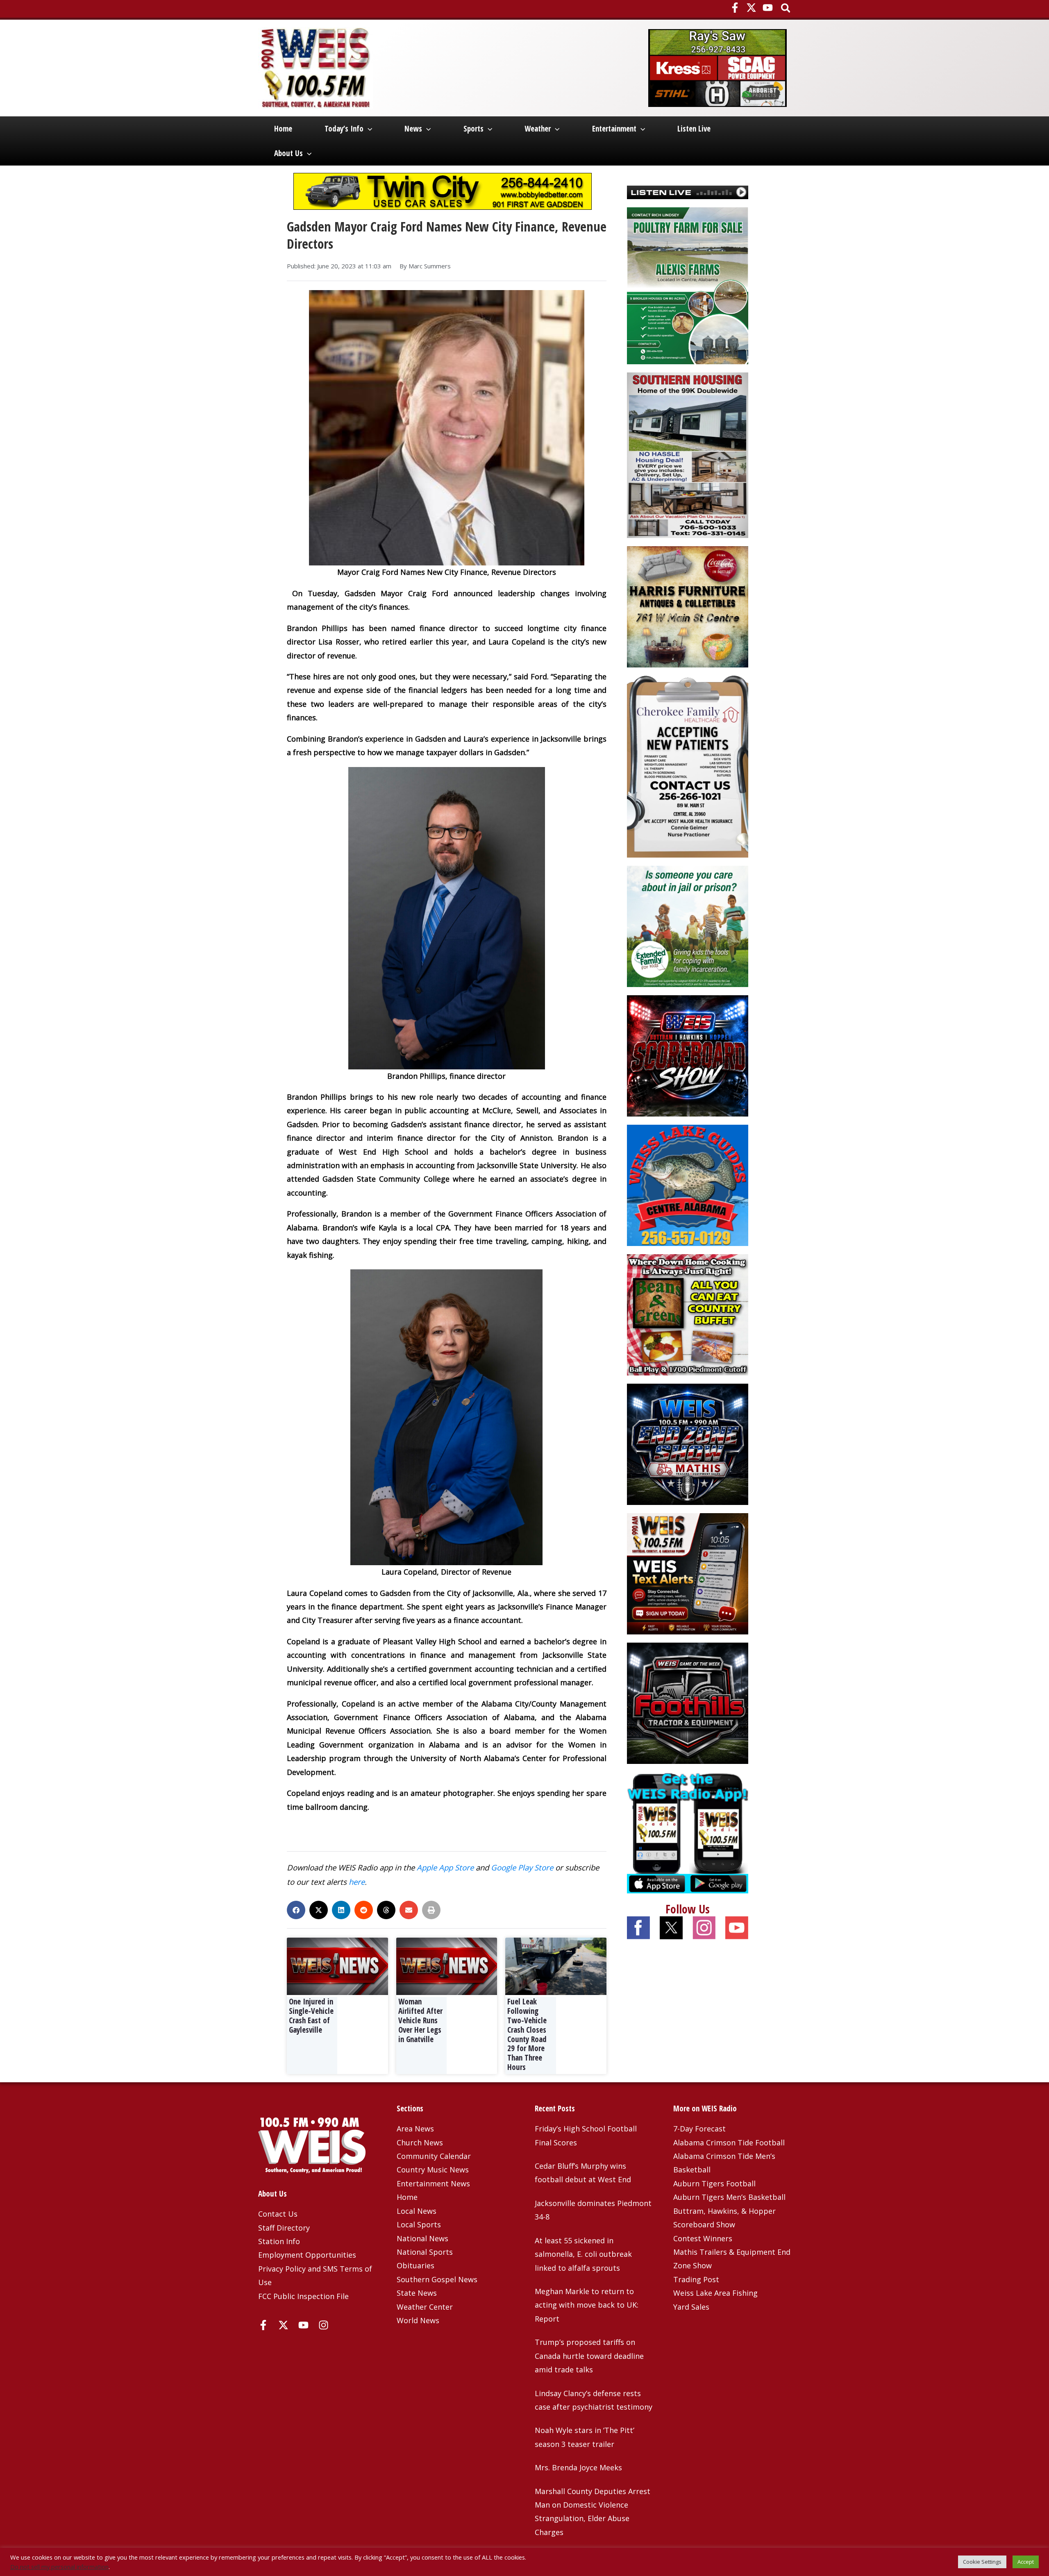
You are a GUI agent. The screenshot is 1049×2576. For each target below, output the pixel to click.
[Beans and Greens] (688, 1314)
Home (283, 129)
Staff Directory (284, 2228)
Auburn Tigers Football (714, 2183)
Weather (538, 129)
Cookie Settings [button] (982, 2562)
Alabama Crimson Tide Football (729, 2143)
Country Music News (433, 2170)
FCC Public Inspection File (303, 2296)
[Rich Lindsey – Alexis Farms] (688, 285)
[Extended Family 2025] (688, 925)
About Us (288, 153)
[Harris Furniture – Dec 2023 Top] (688, 606)
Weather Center (425, 2307)
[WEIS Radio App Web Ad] (688, 1832)
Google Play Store (522, 1867)
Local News (417, 2211)
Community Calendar (434, 2156)
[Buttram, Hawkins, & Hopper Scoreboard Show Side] (688, 1055)
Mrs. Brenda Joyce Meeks (578, 2467)
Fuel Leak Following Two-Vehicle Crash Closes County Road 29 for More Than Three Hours (527, 2034)
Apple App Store (445, 1867)
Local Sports (419, 2224)
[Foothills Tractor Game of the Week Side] (688, 1702)
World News (418, 2320)
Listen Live (694, 129)
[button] (786, 9)
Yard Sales (691, 2307)
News (413, 129)
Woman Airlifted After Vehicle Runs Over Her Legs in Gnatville (420, 2020)
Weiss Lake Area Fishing (715, 2293)
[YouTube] (768, 8)
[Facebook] (735, 8)
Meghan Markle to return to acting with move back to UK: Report (587, 2305)
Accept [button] (1026, 2562)
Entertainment (614, 129)
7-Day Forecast (699, 2129)
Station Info (279, 2241)
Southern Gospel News (437, 2279)
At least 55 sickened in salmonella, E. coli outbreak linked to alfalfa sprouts (583, 2254)
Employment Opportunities (307, 2255)
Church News (420, 2143)
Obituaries (416, 2265)
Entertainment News (433, 2183)
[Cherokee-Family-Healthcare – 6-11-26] (688, 765)
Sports (473, 129)
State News (417, 2293)
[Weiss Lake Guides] (688, 1184)
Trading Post (696, 2279)
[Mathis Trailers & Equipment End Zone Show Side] (688, 1443)
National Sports (425, 2252)
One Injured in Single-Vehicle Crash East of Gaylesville (311, 2015)
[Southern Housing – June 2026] (688, 454)
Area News (415, 2129)
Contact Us (278, 2214)
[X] (751, 8)
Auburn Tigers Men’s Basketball (729, 2197)
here (357, 1882)
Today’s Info (344, 129)
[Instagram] (324, 2325)
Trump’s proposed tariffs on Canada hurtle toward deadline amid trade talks (589, 2356)
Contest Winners (703, 2238)
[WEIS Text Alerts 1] (688, 1573)
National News (422, 2238)
